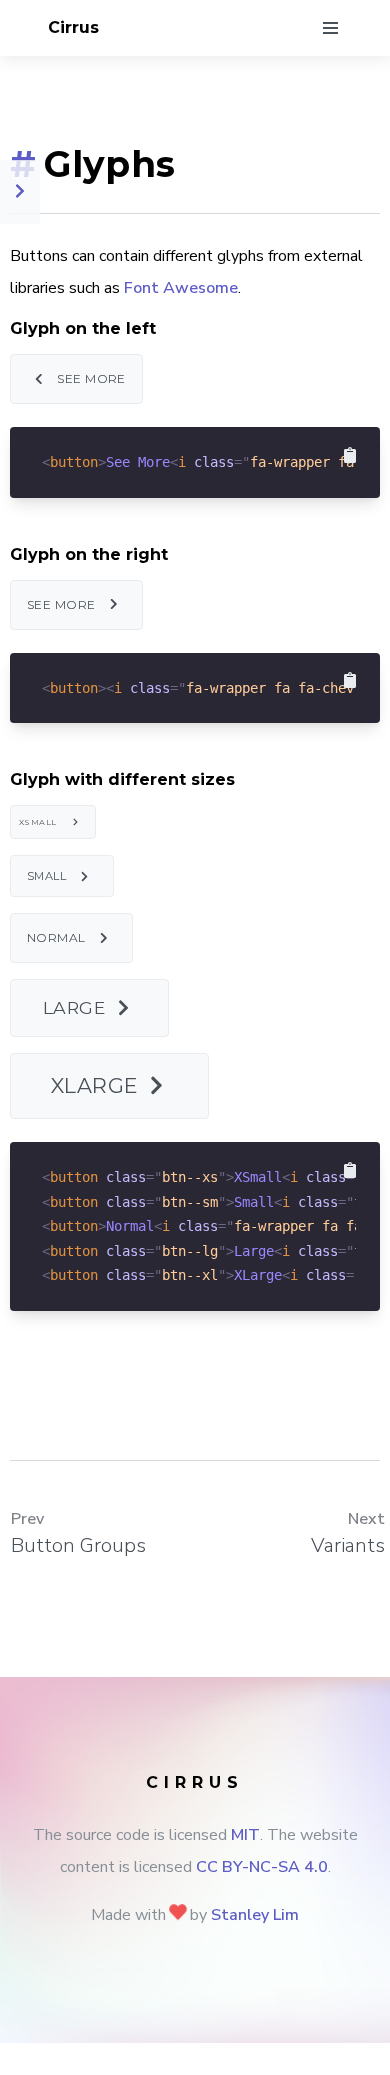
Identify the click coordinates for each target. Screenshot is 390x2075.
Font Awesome (181, 288)
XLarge (94, 1085)
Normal (56, 937)
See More (91, 378)
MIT (245, 1835)
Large (74, 1007)
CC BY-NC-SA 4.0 (262, 1867)
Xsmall (38, 822)
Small (46, 876)
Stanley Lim (255, 1915)
